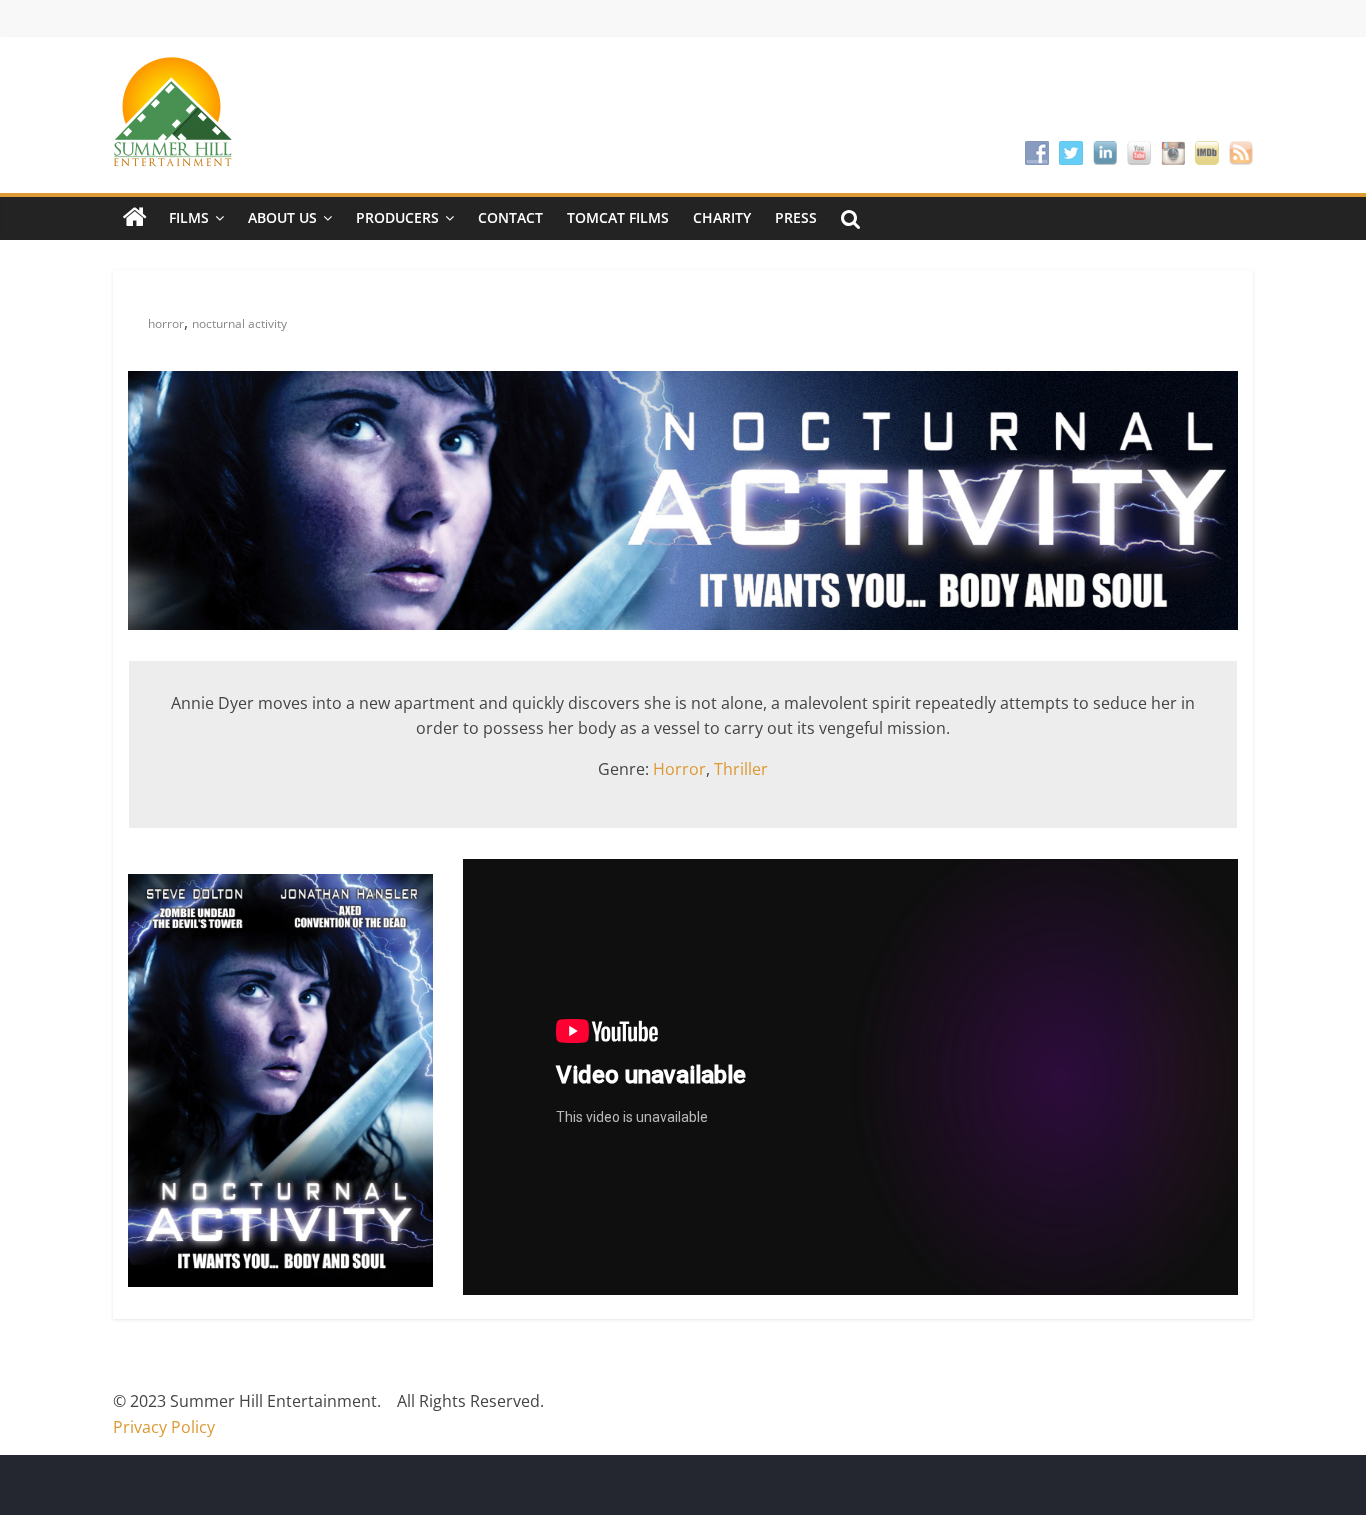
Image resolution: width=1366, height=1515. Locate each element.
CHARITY (722, 217)
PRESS (796, 217)
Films (189, 217)
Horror (679, 769)
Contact (510, 217)
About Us (282, 217)
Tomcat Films (618, 217)
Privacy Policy (164, 1427)
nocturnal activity (239, 323)
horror (166, 323)
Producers (397, 217)
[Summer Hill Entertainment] (135, 218)
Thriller (741, 769)
